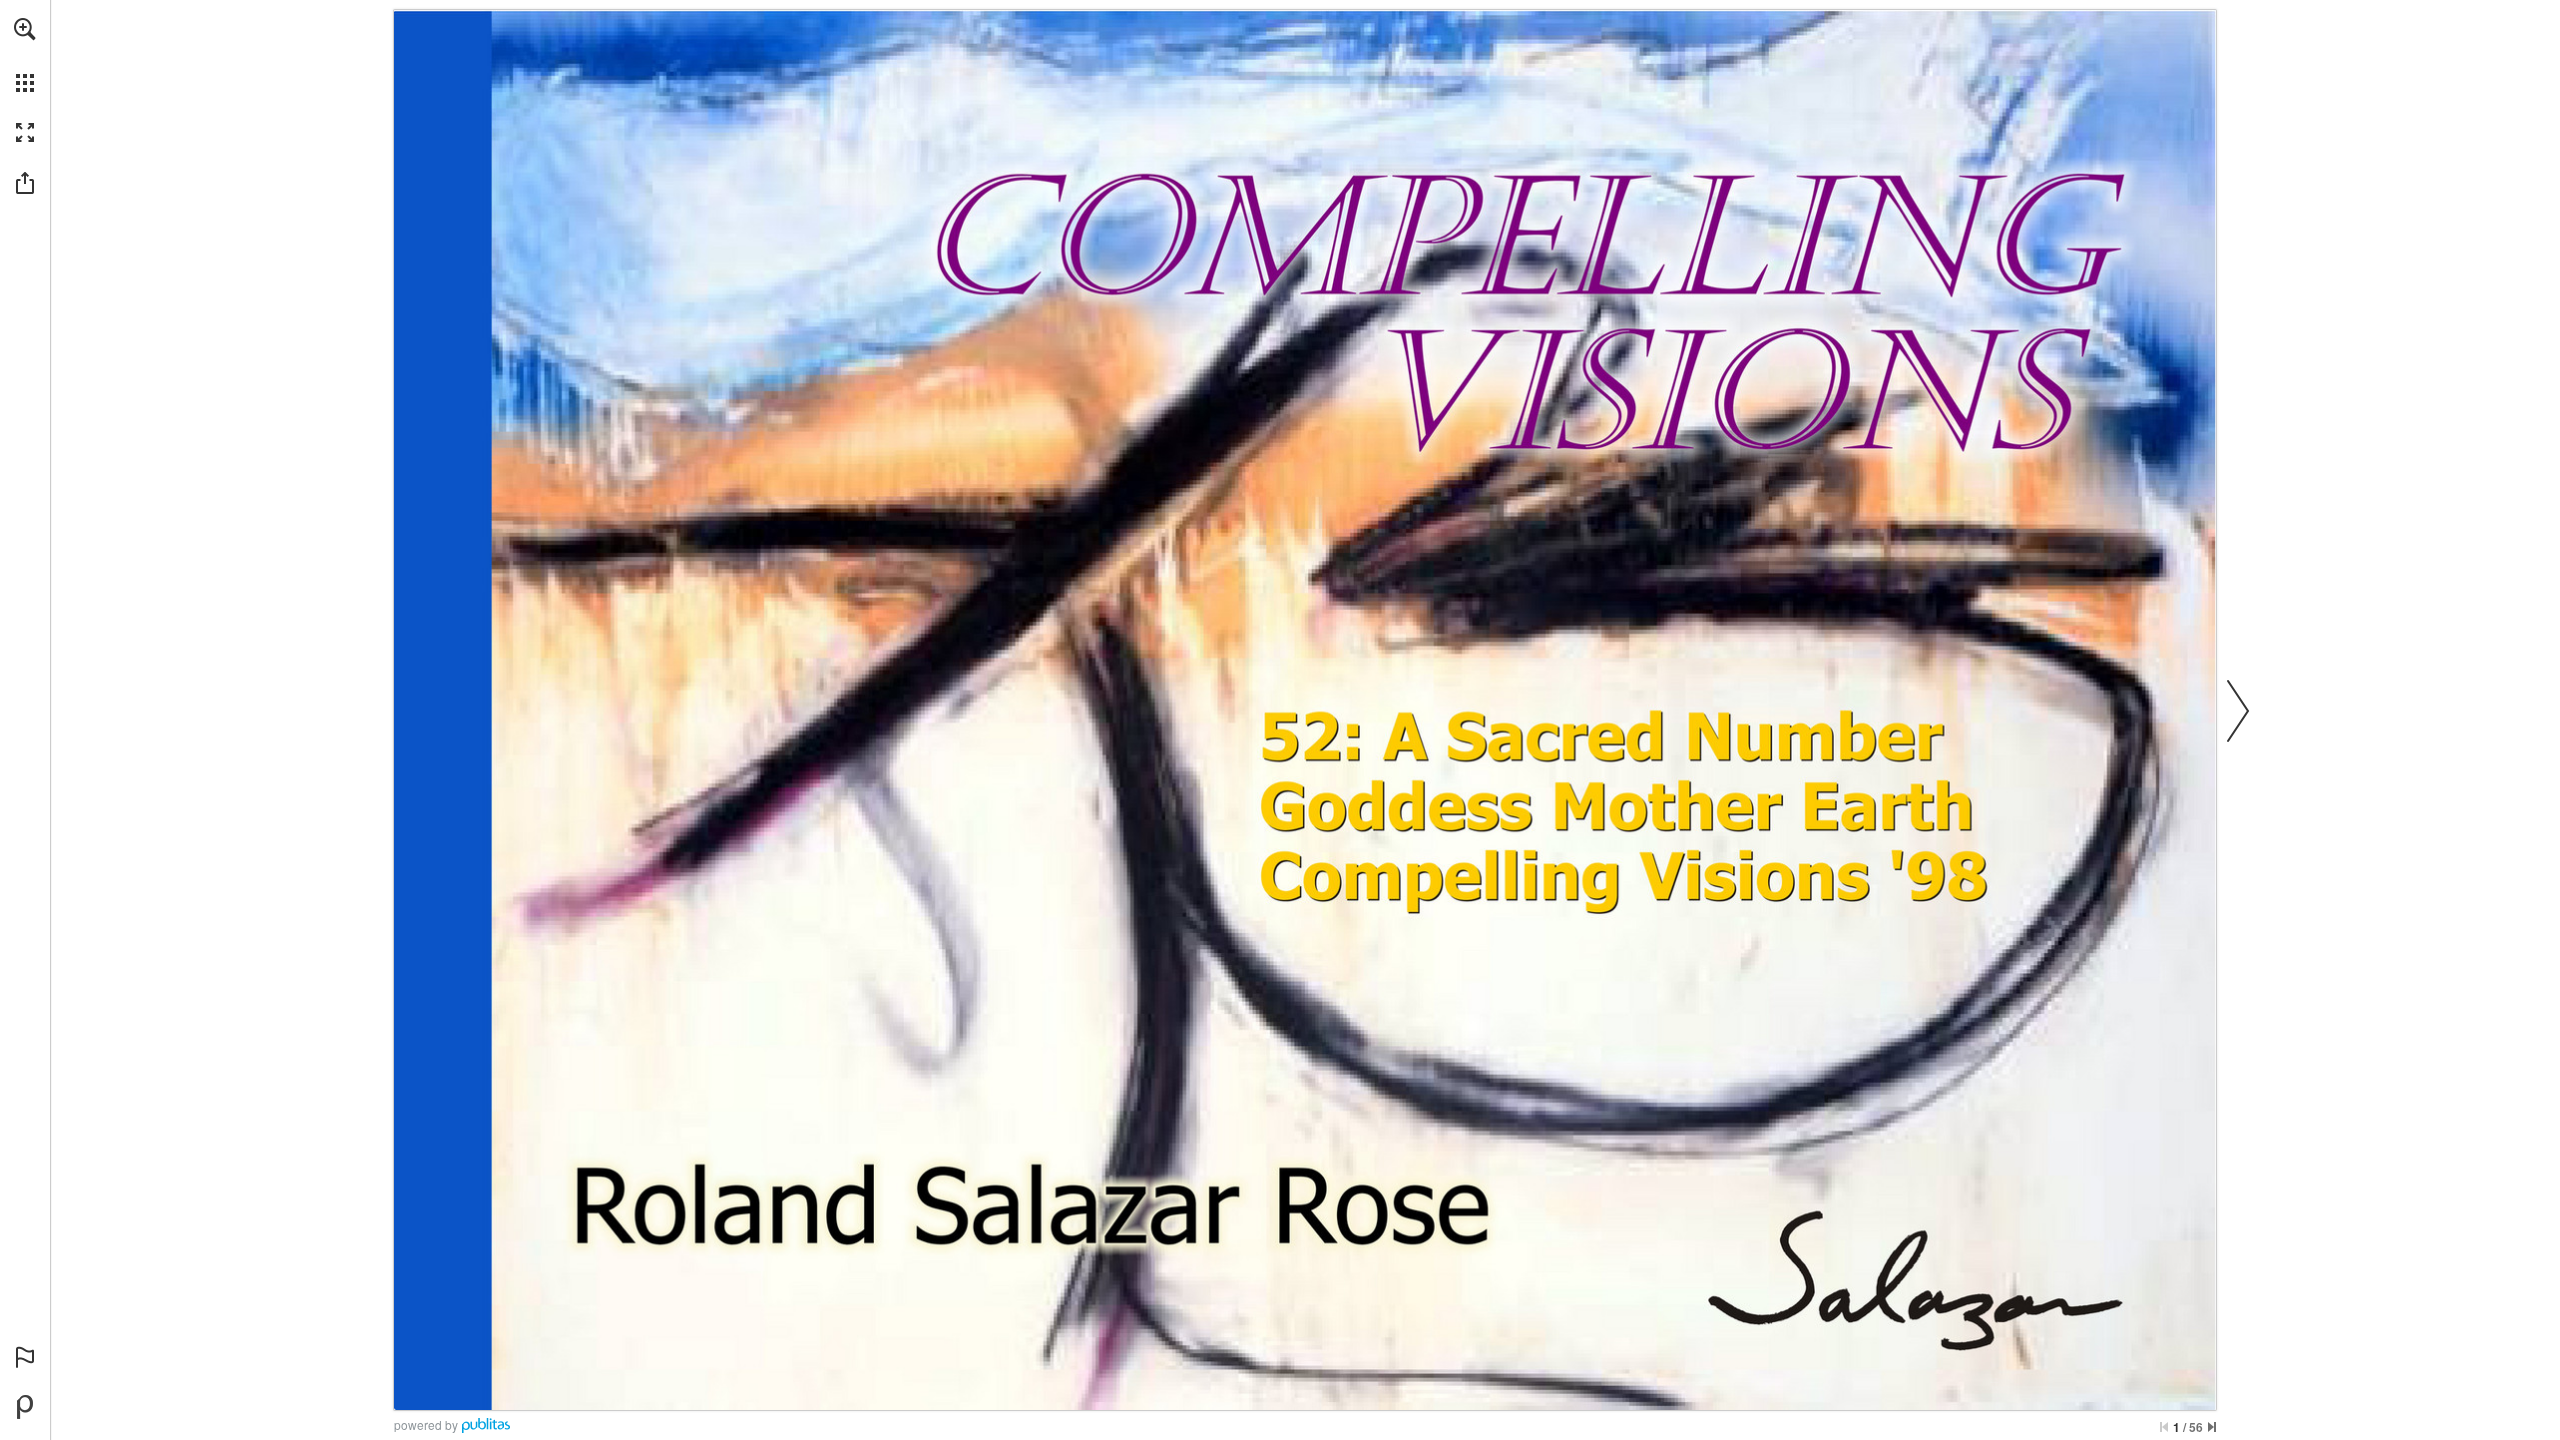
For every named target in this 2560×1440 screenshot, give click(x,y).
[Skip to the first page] (2164, 1427)
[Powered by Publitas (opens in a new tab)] (25, 1407)
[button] (25, 29)
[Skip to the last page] (2212, 1427)
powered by (426, 1424)
